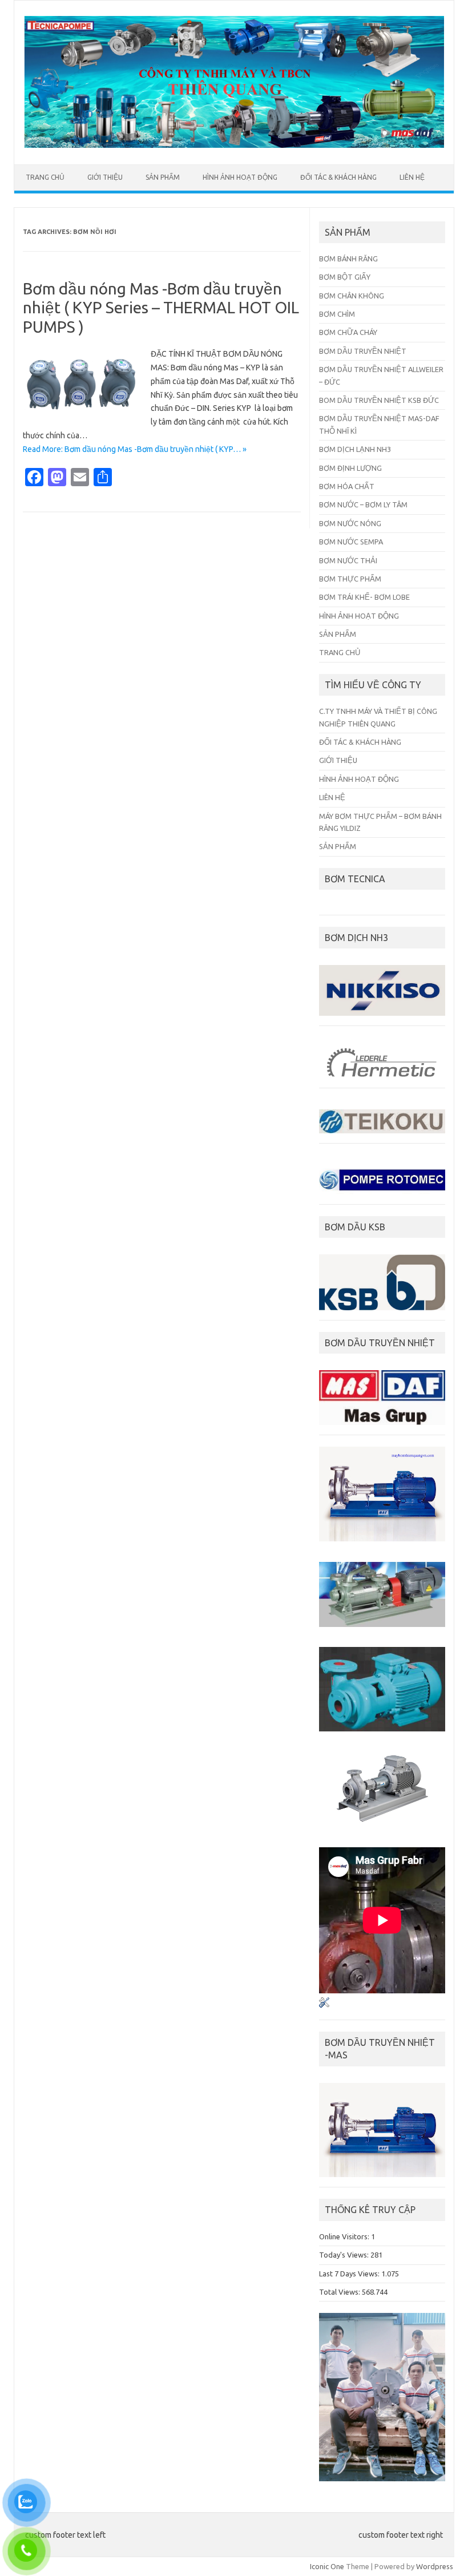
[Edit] (324, 2010)
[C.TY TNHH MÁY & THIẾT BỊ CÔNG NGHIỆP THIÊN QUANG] (234, 145)
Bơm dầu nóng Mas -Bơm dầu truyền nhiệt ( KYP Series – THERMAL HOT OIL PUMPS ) (161, 308)
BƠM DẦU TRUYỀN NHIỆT (363, 351)
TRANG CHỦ (45, 177)
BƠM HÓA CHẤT (347, 486)
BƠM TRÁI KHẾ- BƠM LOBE (364, 597)
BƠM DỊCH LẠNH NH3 (355, 449)
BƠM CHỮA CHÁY (348, 332)
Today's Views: (345, 2255)
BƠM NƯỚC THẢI (348, 560)
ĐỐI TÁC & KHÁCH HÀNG (338, 177)
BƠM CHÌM (337, 314)
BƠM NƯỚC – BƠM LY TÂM (363, 504)
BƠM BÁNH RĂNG (348, 259)
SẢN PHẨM (163, 177)
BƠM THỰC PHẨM (350, 579)
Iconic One (327, 2566)
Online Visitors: (345, 2236)
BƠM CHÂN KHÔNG (352, 296)
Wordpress (435, 2566)
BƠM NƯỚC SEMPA (351, 542)
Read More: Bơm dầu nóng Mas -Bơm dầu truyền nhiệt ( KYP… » (135, 449)
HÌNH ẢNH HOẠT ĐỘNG (240, 177)
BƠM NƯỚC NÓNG (350, 523)
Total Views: (340, 2292)
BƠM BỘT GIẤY (345, 277)
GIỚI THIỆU (105, 177)
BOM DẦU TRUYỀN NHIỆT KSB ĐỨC (379, 400)
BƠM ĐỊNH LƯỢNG (350, 468)
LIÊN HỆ (412, 177)
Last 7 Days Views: (350, 2274)
